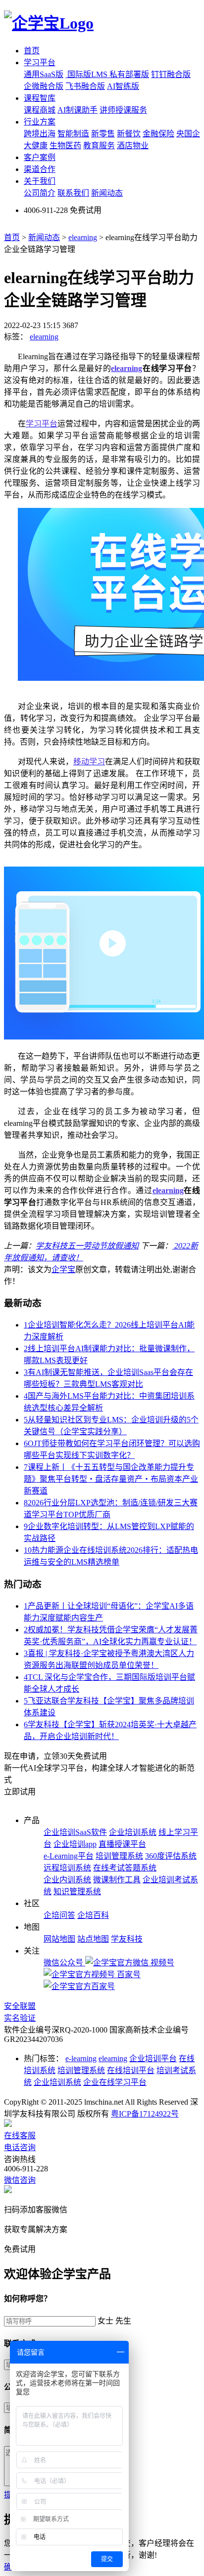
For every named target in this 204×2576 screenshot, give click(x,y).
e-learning (81, 2058)
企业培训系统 (133, 1832)
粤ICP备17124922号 (145, 2114)
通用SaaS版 (44, 74)
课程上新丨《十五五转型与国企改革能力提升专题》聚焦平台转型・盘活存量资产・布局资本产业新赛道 (111, 1479)
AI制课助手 (77, 110)
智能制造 (73, 134)
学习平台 (40, 62)
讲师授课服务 (123, 110)
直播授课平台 (122, 1844)
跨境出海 (40, 134)
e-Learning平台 (69, 1856)
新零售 (103, 134)
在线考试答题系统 (125, 1868)
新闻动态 (107, 193)
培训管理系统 (119, 1856)
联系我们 (73, 193)
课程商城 (40, 110)
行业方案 (40, 122)
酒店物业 (133, 145)
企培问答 (59, 1915)
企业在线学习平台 (115, 2082)
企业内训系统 (67, 1880)
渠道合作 (40, 169)
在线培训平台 (131, 2070)
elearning (83, 237)
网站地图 (59, 1939)
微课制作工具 (117, 1880)
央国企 (188, 134)
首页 (32, 51)
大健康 (36, 145)
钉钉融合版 (171, 74)
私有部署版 (129, 74)
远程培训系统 (67, 1868)
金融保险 (158, 134)
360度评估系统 (171, 1856)
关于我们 (40, 181)
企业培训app (75, 1844)
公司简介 (40, 193)
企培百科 (93, 1915)
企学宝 (63, 1269)
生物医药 (65, 145)
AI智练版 (123, 86)
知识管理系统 (77, 1891)
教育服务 (99, 145)
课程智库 (40, 98)
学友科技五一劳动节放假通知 (87, 1246)
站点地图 (93, 1939)
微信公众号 (64, 1963)
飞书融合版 (85, 86)
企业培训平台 (153, 2058)
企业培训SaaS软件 (75, 1832)
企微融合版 (44, 86)
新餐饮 (129, 134)
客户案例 (40, 157)
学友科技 (127, 1939)
